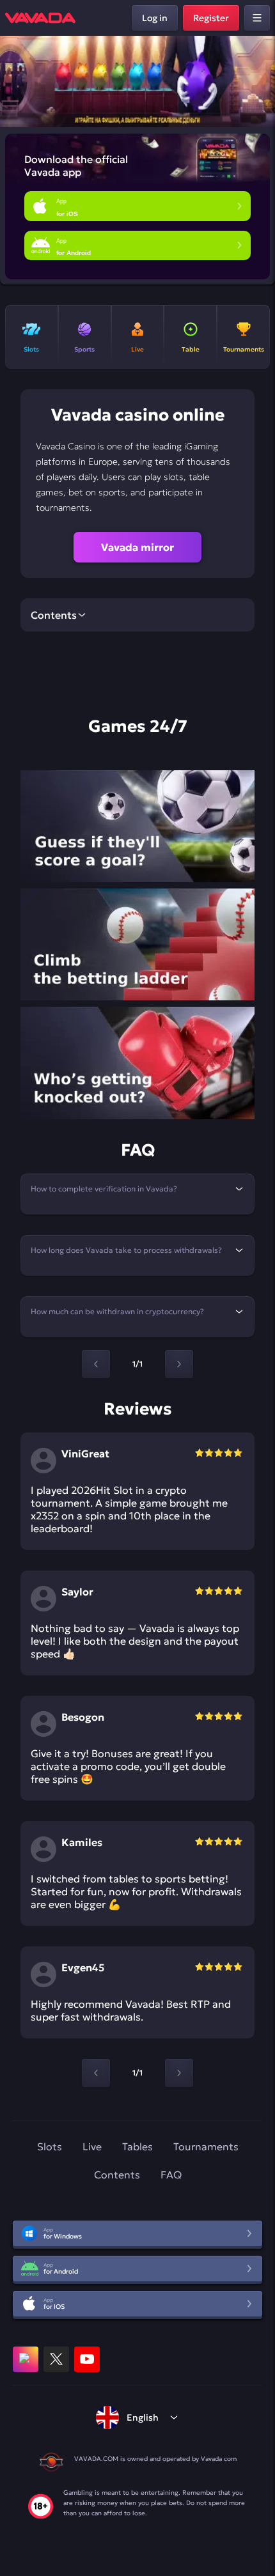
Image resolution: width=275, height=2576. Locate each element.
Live (92, 2146)
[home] (40, 18)
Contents (117, 2175)
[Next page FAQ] (179, 1364)
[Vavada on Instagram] (26, 2359)
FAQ (171, 2175)
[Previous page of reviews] (96, 2073)
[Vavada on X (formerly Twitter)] (56, 2359)
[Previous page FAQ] (96, 1364)
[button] (260, 82)
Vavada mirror (137, 547)
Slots (50, 2146)
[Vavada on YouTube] (87, 2359)
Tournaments (206, 2146)
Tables (137, 2146)
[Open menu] (257, 18)
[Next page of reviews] (179, 2073)
